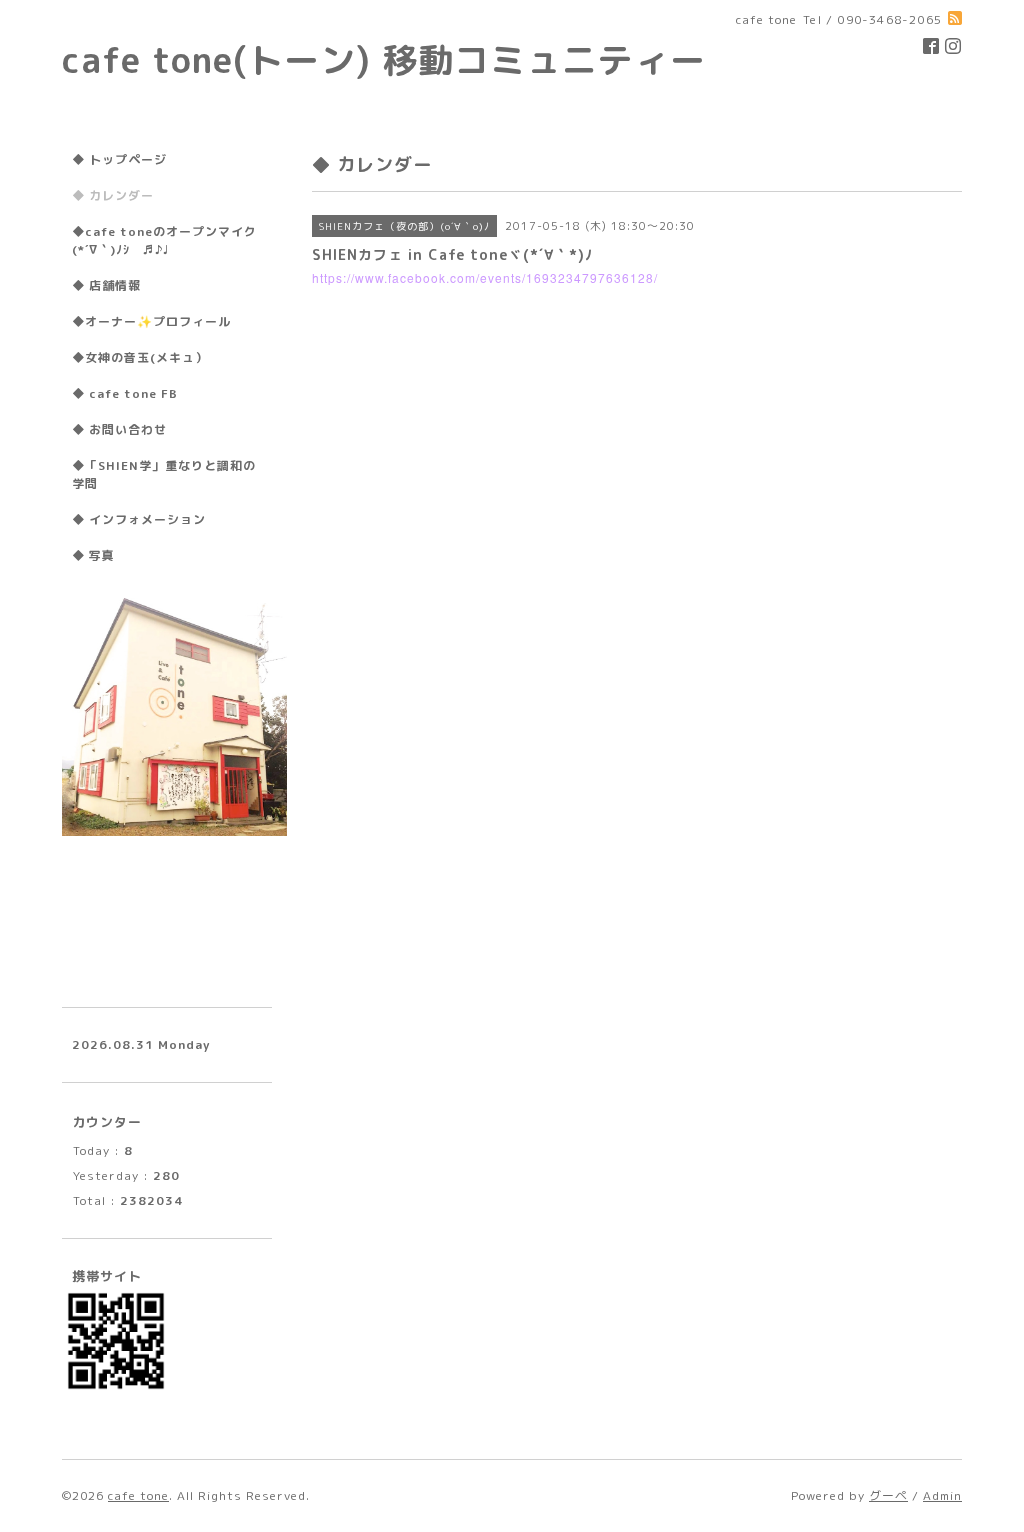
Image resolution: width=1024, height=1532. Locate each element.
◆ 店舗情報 (106, 285)
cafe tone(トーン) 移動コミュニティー (384, 59)
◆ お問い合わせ (119, 429)
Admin (942, 1495)
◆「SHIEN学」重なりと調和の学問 (164, 474)
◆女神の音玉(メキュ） (140, 357)
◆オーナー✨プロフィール (151, 321)
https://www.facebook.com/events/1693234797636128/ (485, 277)
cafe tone (138, 1495)
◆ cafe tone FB (125, 393)
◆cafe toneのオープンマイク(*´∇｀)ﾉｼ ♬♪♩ (164, 240)
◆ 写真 (93, 555)
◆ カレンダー (113, 195)
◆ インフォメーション (139, 519)
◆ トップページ (119, 159)
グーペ (888, 1495)
